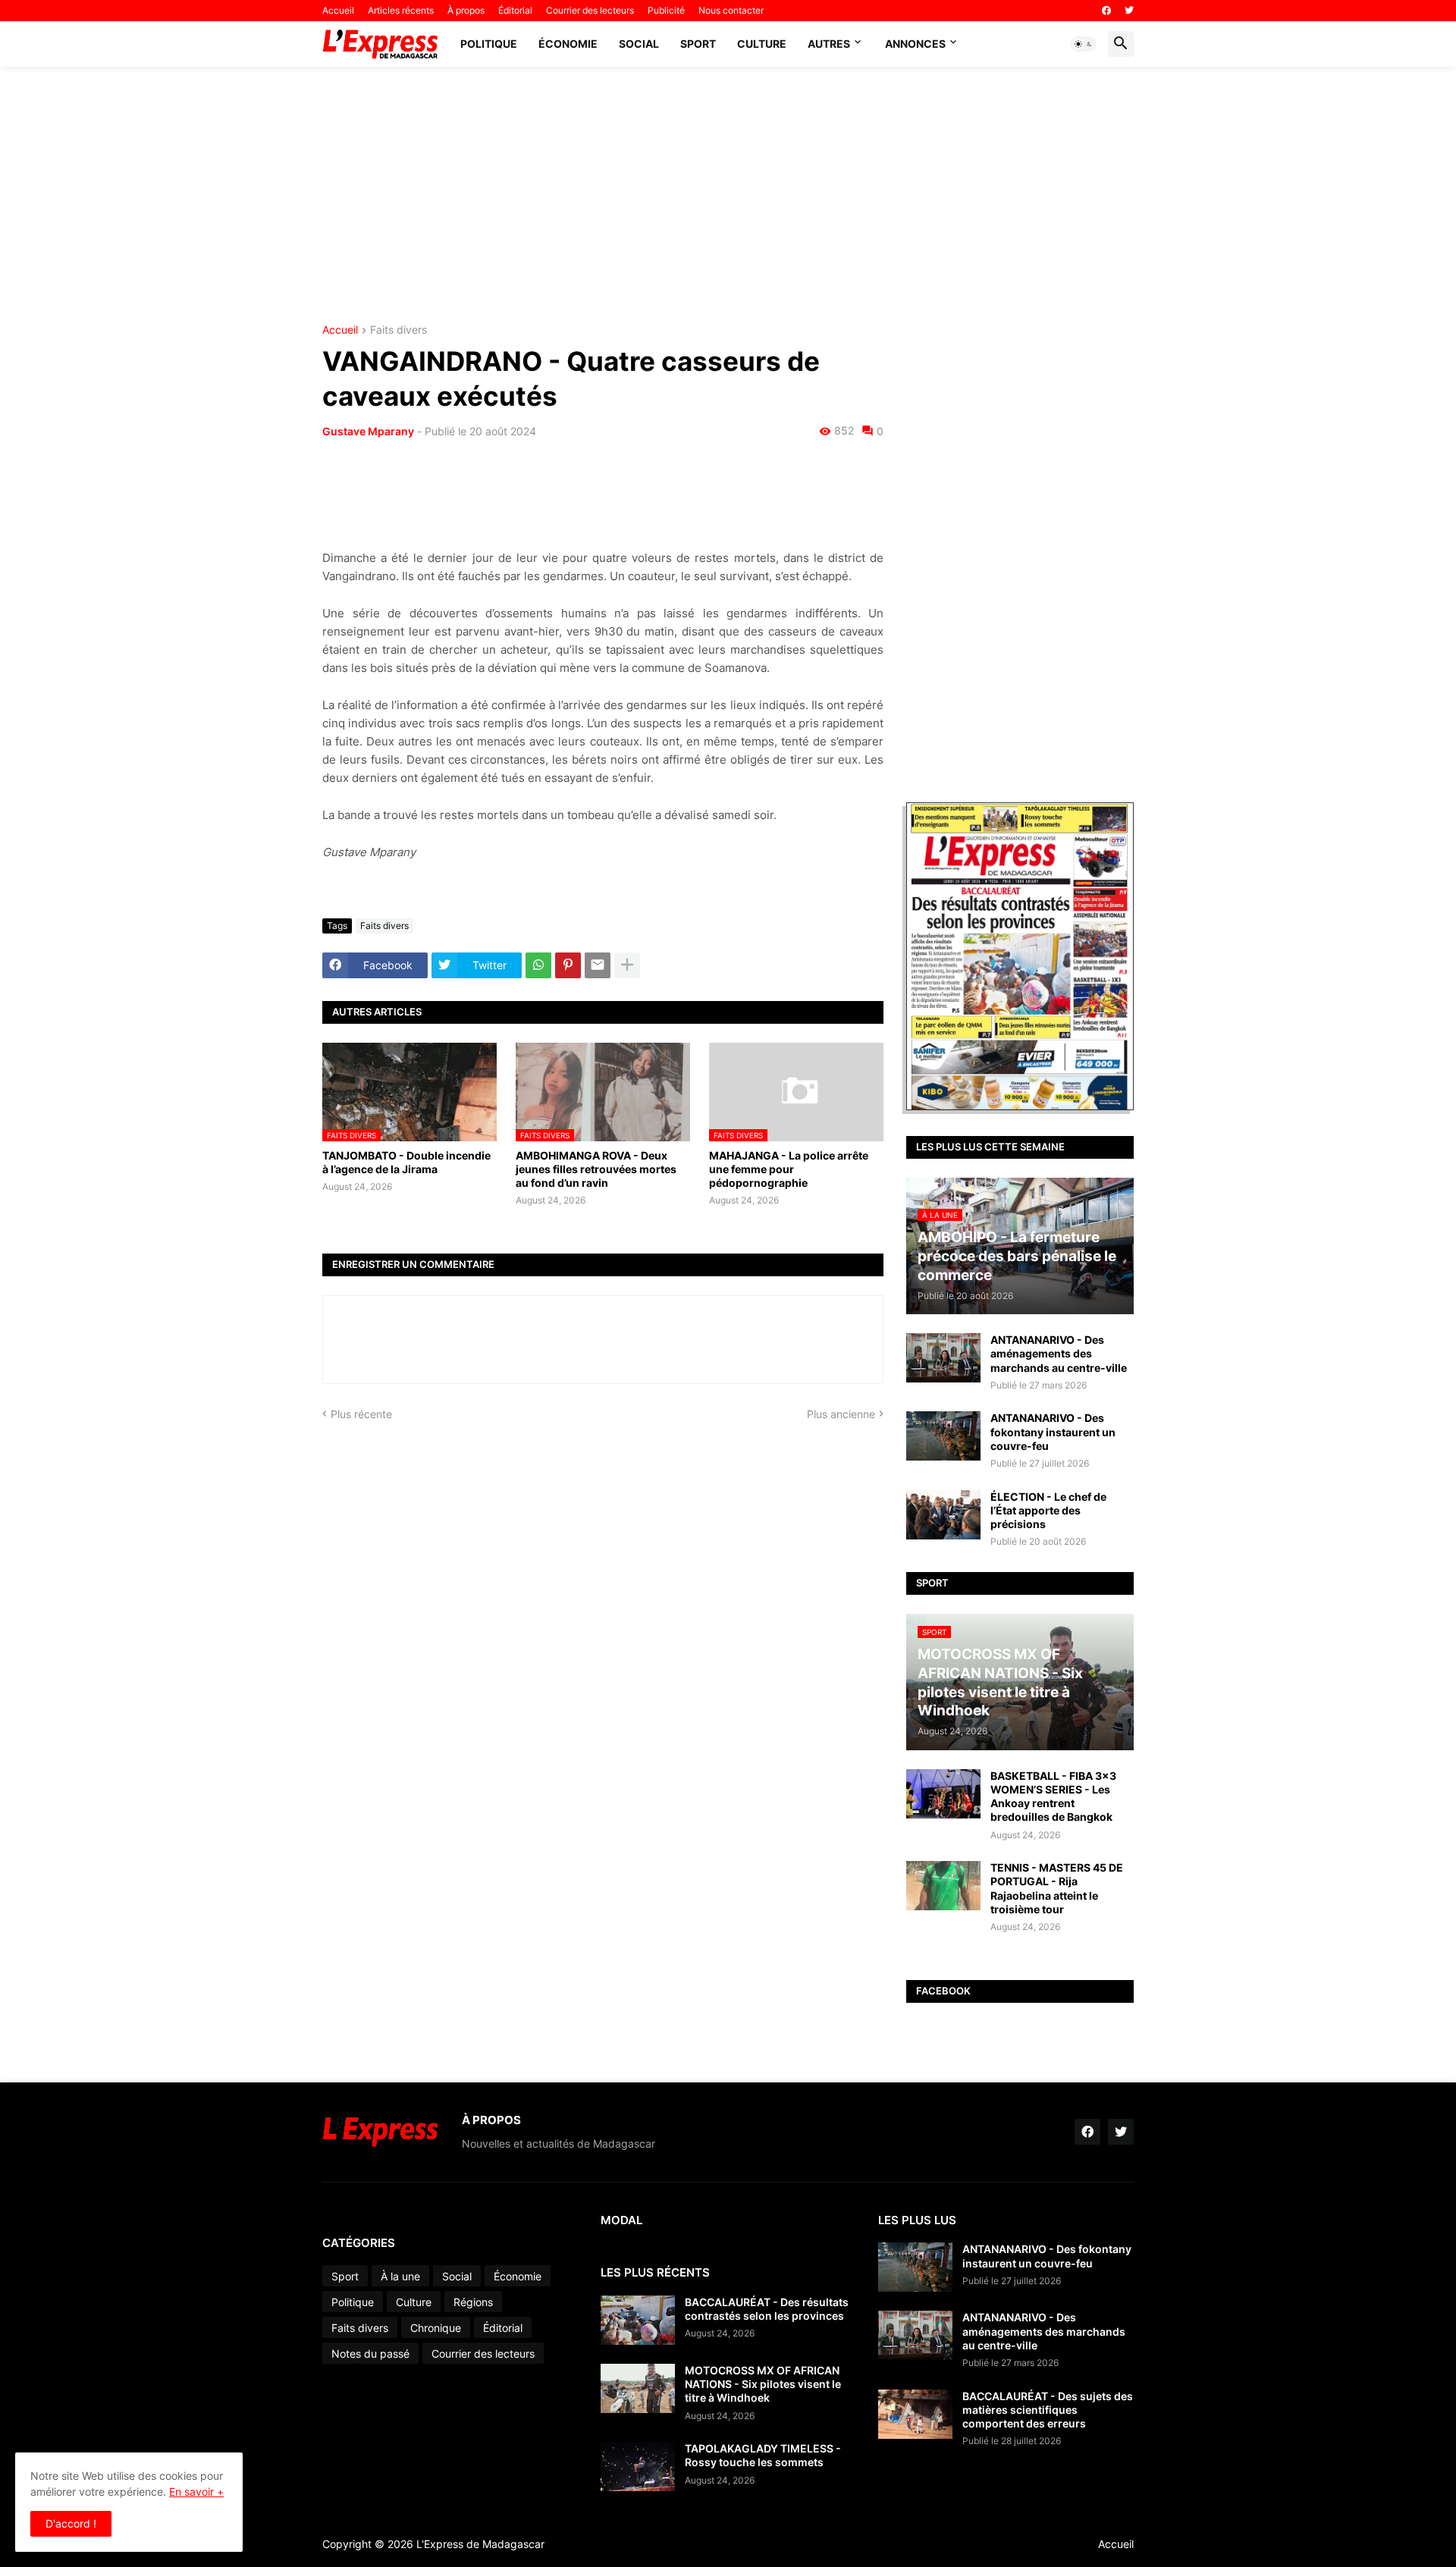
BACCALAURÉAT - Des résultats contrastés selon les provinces (767, 2309)
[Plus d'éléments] (627, 965)
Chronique (436, 2328)
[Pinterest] (568, 965)
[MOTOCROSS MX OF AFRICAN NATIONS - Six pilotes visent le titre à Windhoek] (638, 2388)
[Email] (598, 965)
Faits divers (399, 330)
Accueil (338, 10)
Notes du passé (370, 2354)
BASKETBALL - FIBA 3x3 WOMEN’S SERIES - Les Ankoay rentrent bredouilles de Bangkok (1053, 1797)
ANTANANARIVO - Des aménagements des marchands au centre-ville (1059, 1353)
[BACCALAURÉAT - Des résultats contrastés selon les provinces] (638, 2320)
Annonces (915, 44)
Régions (473, 2302)
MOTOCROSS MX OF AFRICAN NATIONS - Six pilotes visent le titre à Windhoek (763, 2384)
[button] (1084, 44)
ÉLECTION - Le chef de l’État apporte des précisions (1048, 1510)
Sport (698, 44)
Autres (829, 44)
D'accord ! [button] (71, 2523)
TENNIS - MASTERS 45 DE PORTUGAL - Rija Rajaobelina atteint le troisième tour (1057, 1888)
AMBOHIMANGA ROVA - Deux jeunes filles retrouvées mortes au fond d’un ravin (596, 1169)
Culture (762, 44)
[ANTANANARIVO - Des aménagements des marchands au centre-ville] (943, 1358)
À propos (466, 10)
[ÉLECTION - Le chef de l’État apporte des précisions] (943, 1515)
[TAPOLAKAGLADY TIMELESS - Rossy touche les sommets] (638, 2467)
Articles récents (401, 10)
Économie (568, 44)
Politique (489, 44)
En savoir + (196, 2492)
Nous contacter (731, 10)
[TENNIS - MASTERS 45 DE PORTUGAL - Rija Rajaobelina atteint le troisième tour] (943, 1886)
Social (639, 44)
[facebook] (1106, 11)
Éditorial (515, 10)
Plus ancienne (841, 1414)
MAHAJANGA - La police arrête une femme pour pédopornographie (789, 1169)
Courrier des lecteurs (590, 10)
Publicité (666, 10)
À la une (400, 2276)
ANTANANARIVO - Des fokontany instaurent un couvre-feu (1053, 1431)
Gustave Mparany (368, 431)
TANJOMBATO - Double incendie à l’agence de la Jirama (406, 1162)
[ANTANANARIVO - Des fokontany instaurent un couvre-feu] (943, 1436)
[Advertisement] (728, 196)
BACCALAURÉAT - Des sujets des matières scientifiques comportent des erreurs (1048, 2410)
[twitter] (1129, 11)
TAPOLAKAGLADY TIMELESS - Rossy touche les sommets (763, 2455)
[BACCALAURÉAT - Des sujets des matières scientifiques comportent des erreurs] (915, 2414)
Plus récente (361, 1414)
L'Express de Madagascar (480, 2544)
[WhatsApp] (538, 965)
